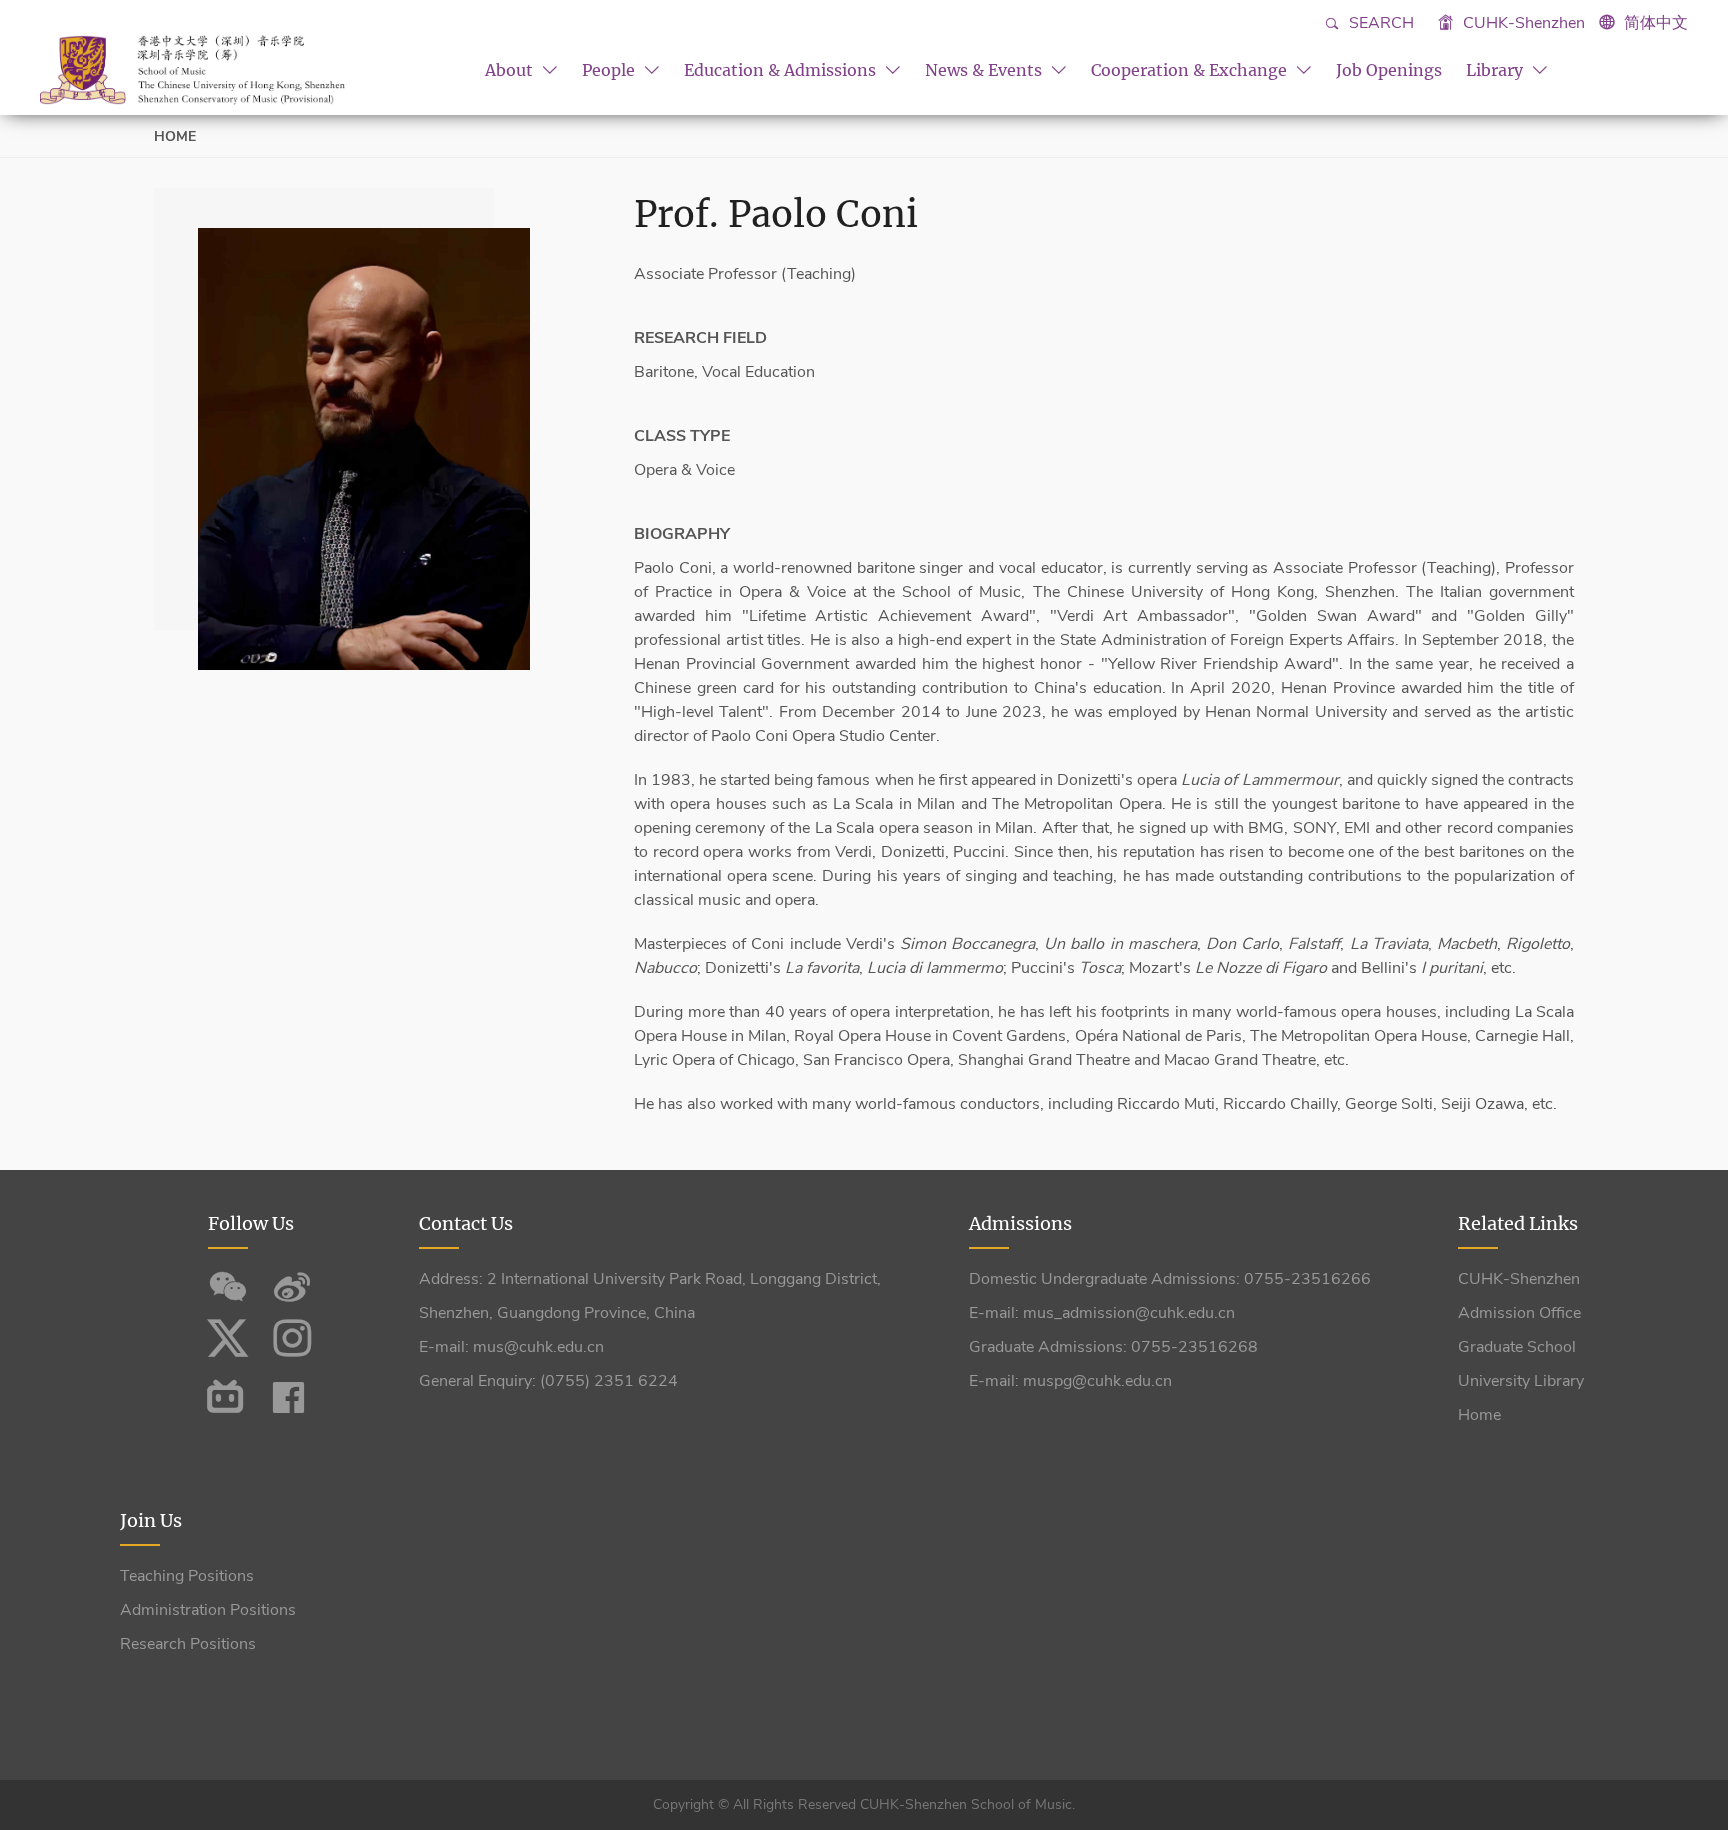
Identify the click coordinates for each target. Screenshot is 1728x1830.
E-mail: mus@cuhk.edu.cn (511, 1347)
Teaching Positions (187, 1576)
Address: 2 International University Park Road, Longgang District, (650, 1279)
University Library (1521, 1381)
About (511, 70)
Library (1496, 70)
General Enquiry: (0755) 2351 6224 (548, 1381)
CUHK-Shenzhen (1522, 23)
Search (1379, 23)
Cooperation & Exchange (1191, 70)
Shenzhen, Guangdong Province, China (557, 1313)
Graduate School (1517, 1347)
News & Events (985, 70)
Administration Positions (208, 1610)
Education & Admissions (782, 70)
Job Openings (1389, 70)
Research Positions (188, 1644)
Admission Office (1519, 1313)
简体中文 (1656, 23)
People (610, 70)
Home (175, 136)
